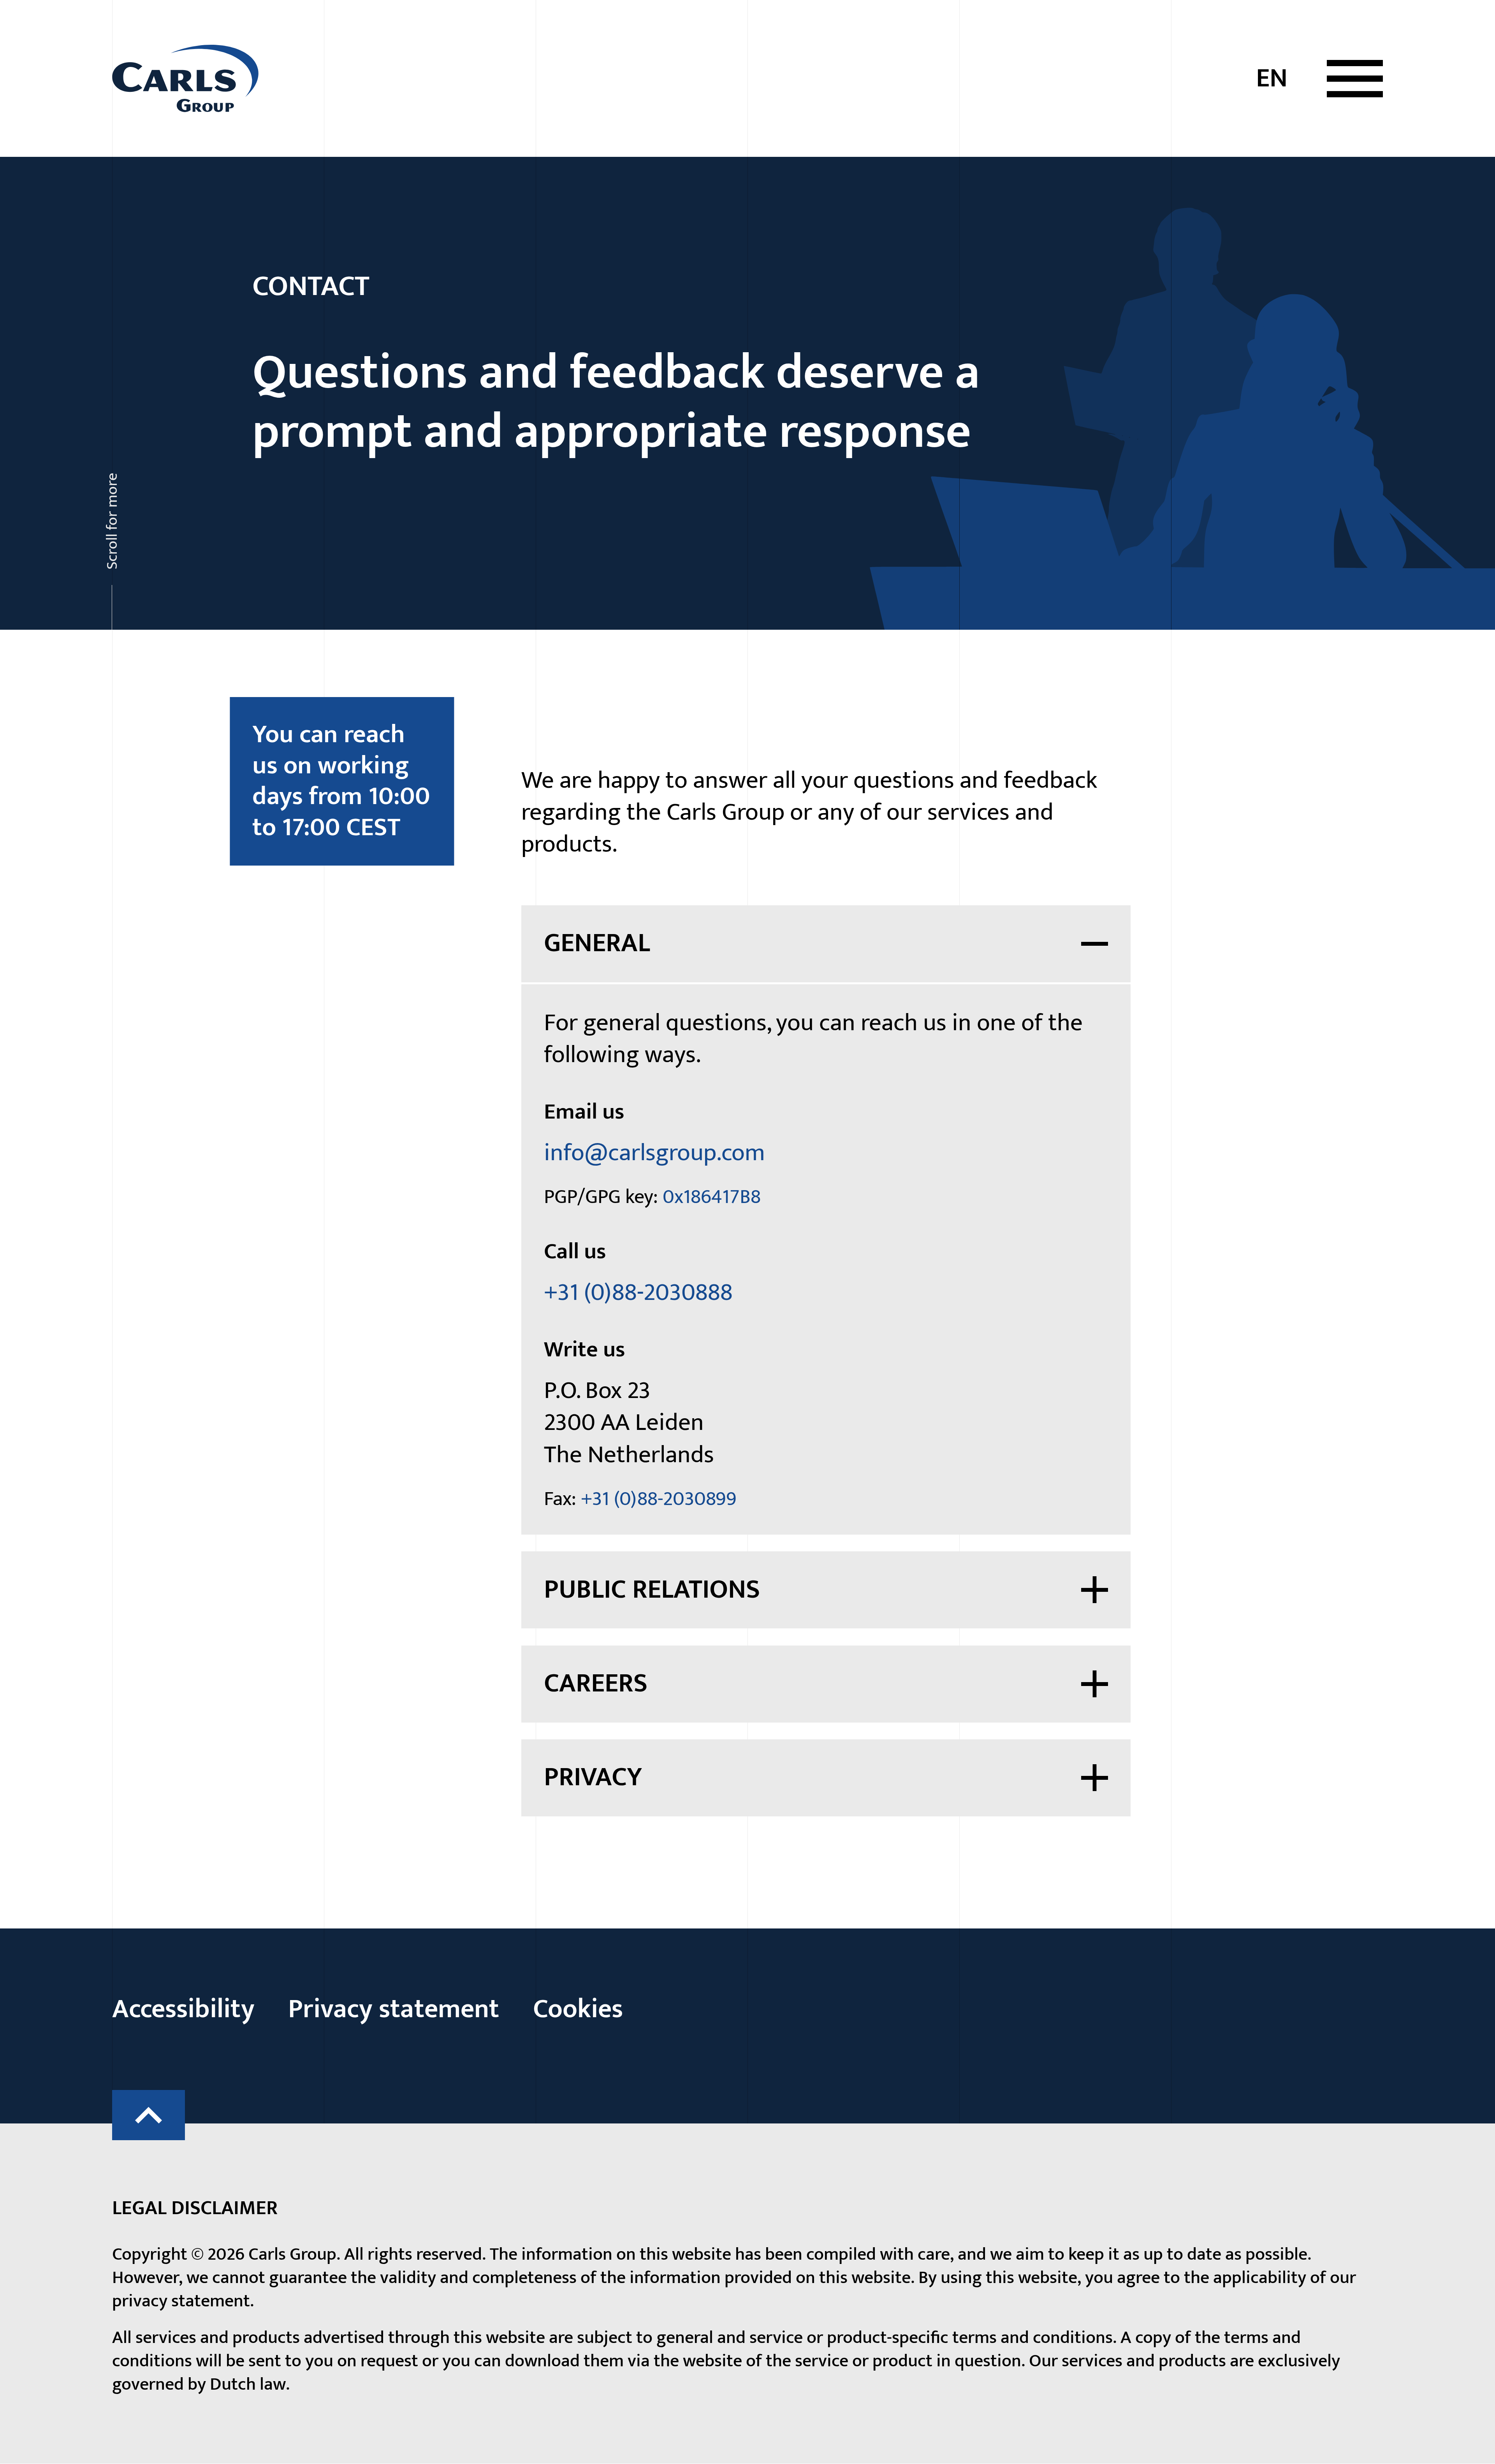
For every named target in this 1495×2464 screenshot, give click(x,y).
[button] (1355, 79)
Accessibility (183, 2009)
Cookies (578, 2009)
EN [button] (1272, 78)
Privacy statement (394, 2009)
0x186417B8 (712, 1197)
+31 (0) (638, 1293)
